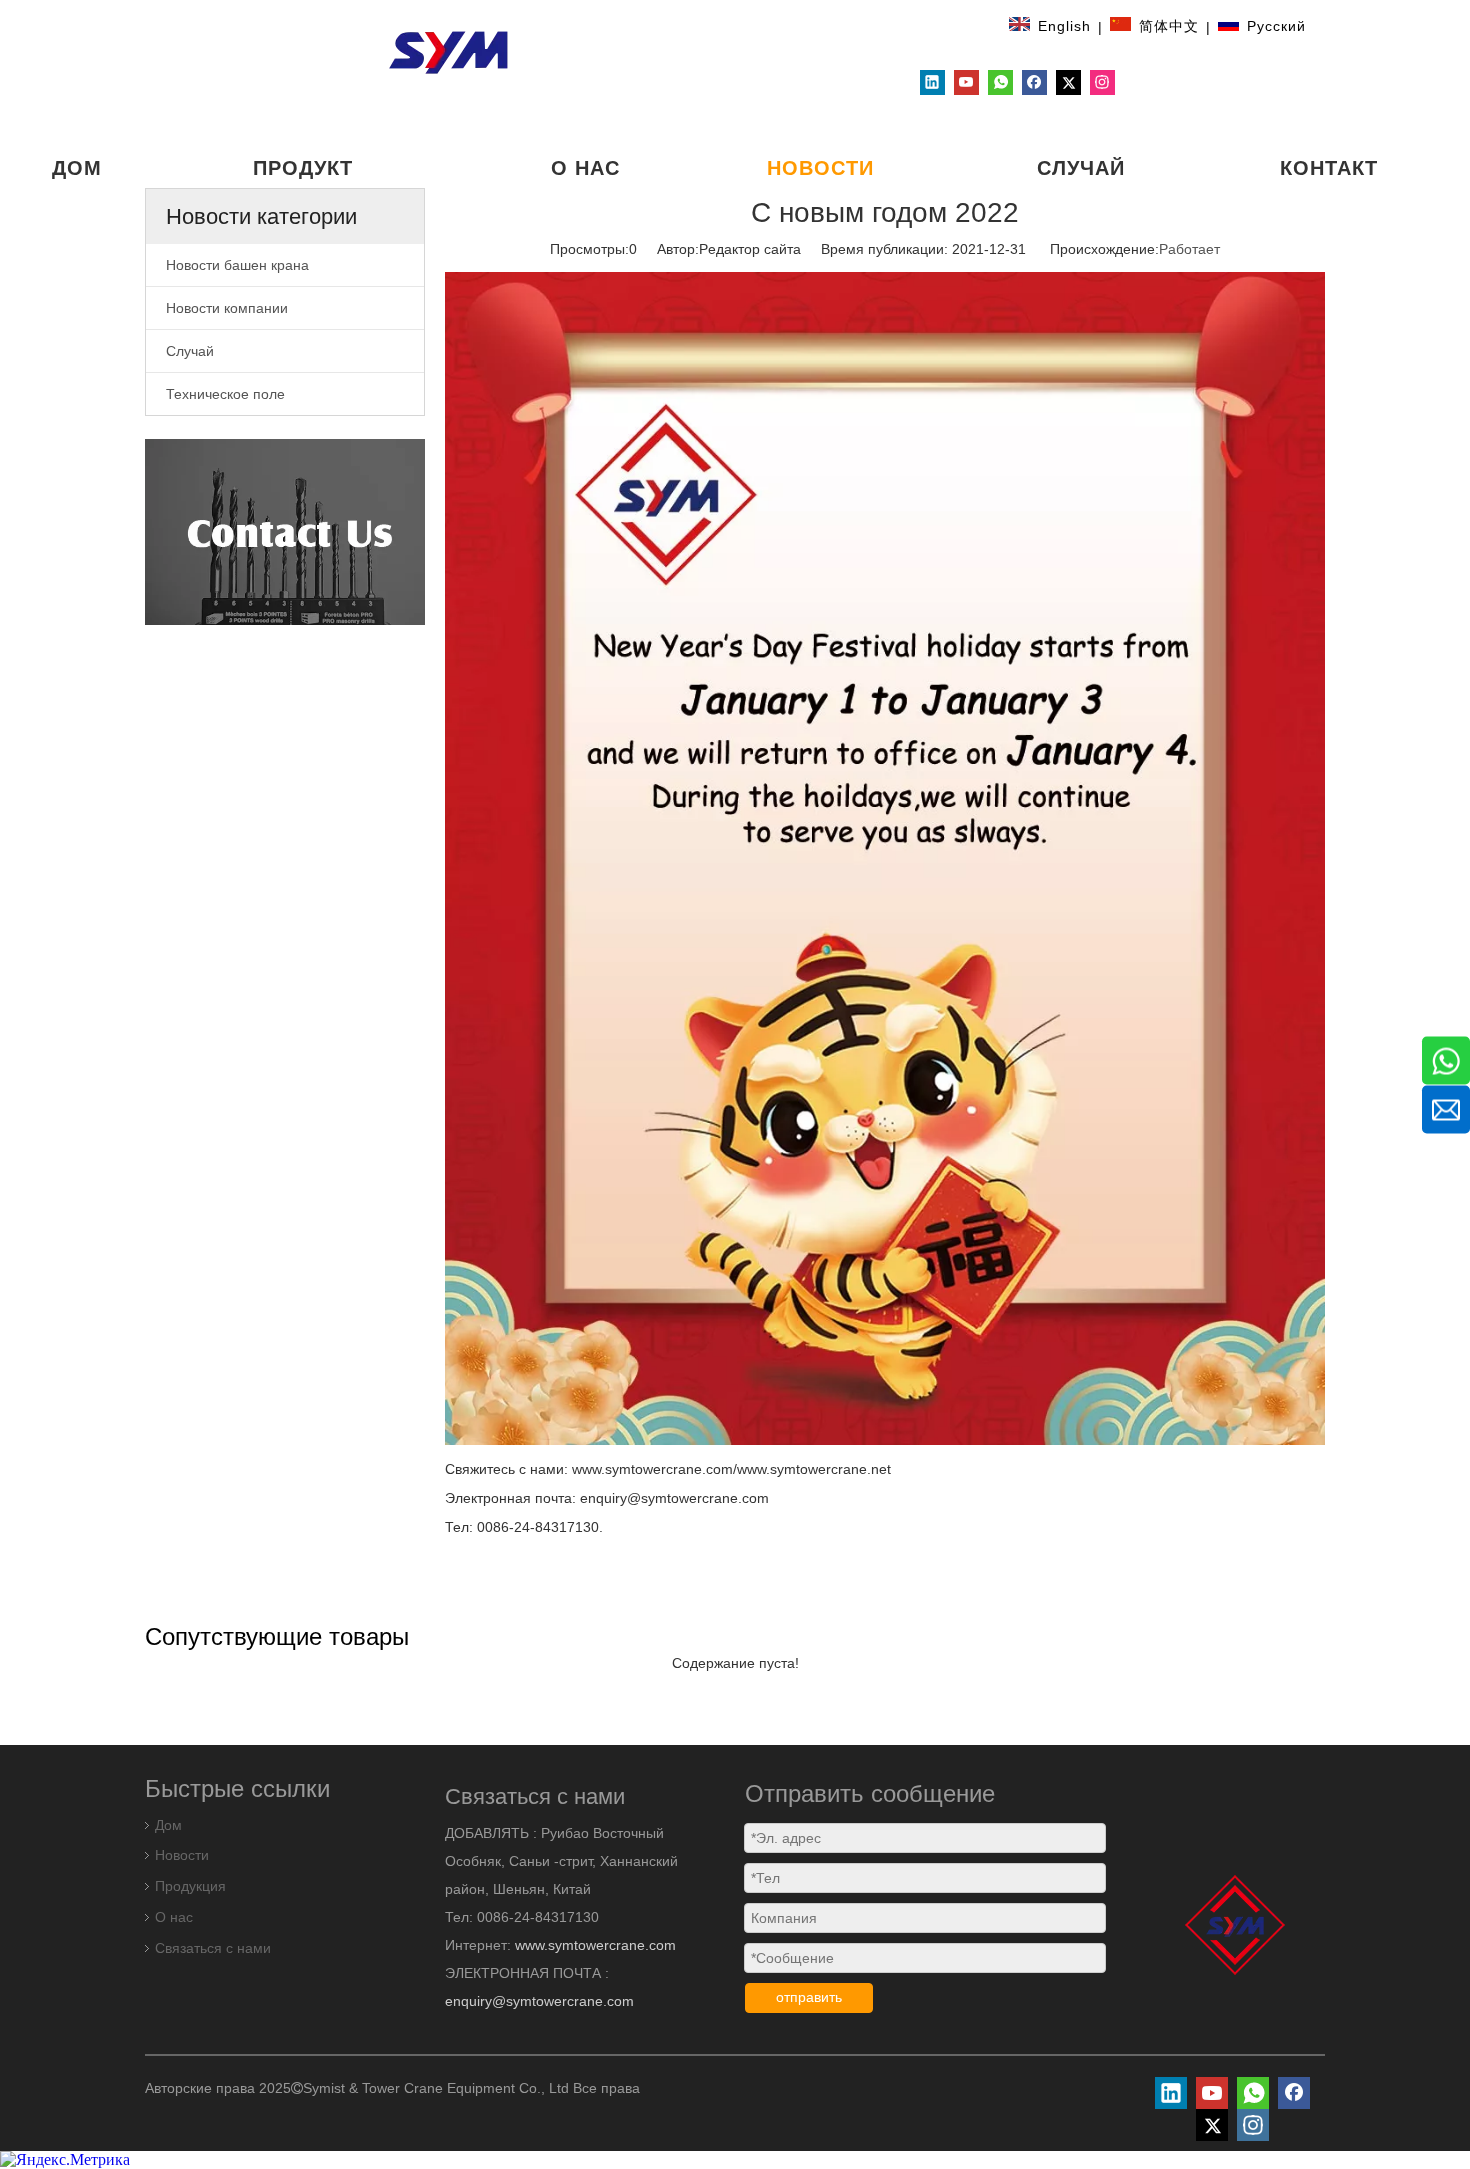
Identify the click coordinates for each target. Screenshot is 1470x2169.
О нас (174, 1917)
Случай (190, 351)
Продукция (190, 1886)
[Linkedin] (932, 82)
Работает (1189, 249)
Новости (182, 1855)
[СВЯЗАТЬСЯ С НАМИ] (285, 532)
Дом (168, 1825)
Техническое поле (225, 394)
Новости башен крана (237, 265)
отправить (809, 1997)
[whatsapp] (1000, 82)
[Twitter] (1068, 82)
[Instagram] (1102, 82)
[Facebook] (1034, 82)
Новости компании (227, 308)
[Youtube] (966, 82)
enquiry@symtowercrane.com (539, 2001)
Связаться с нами (213, 1948)
